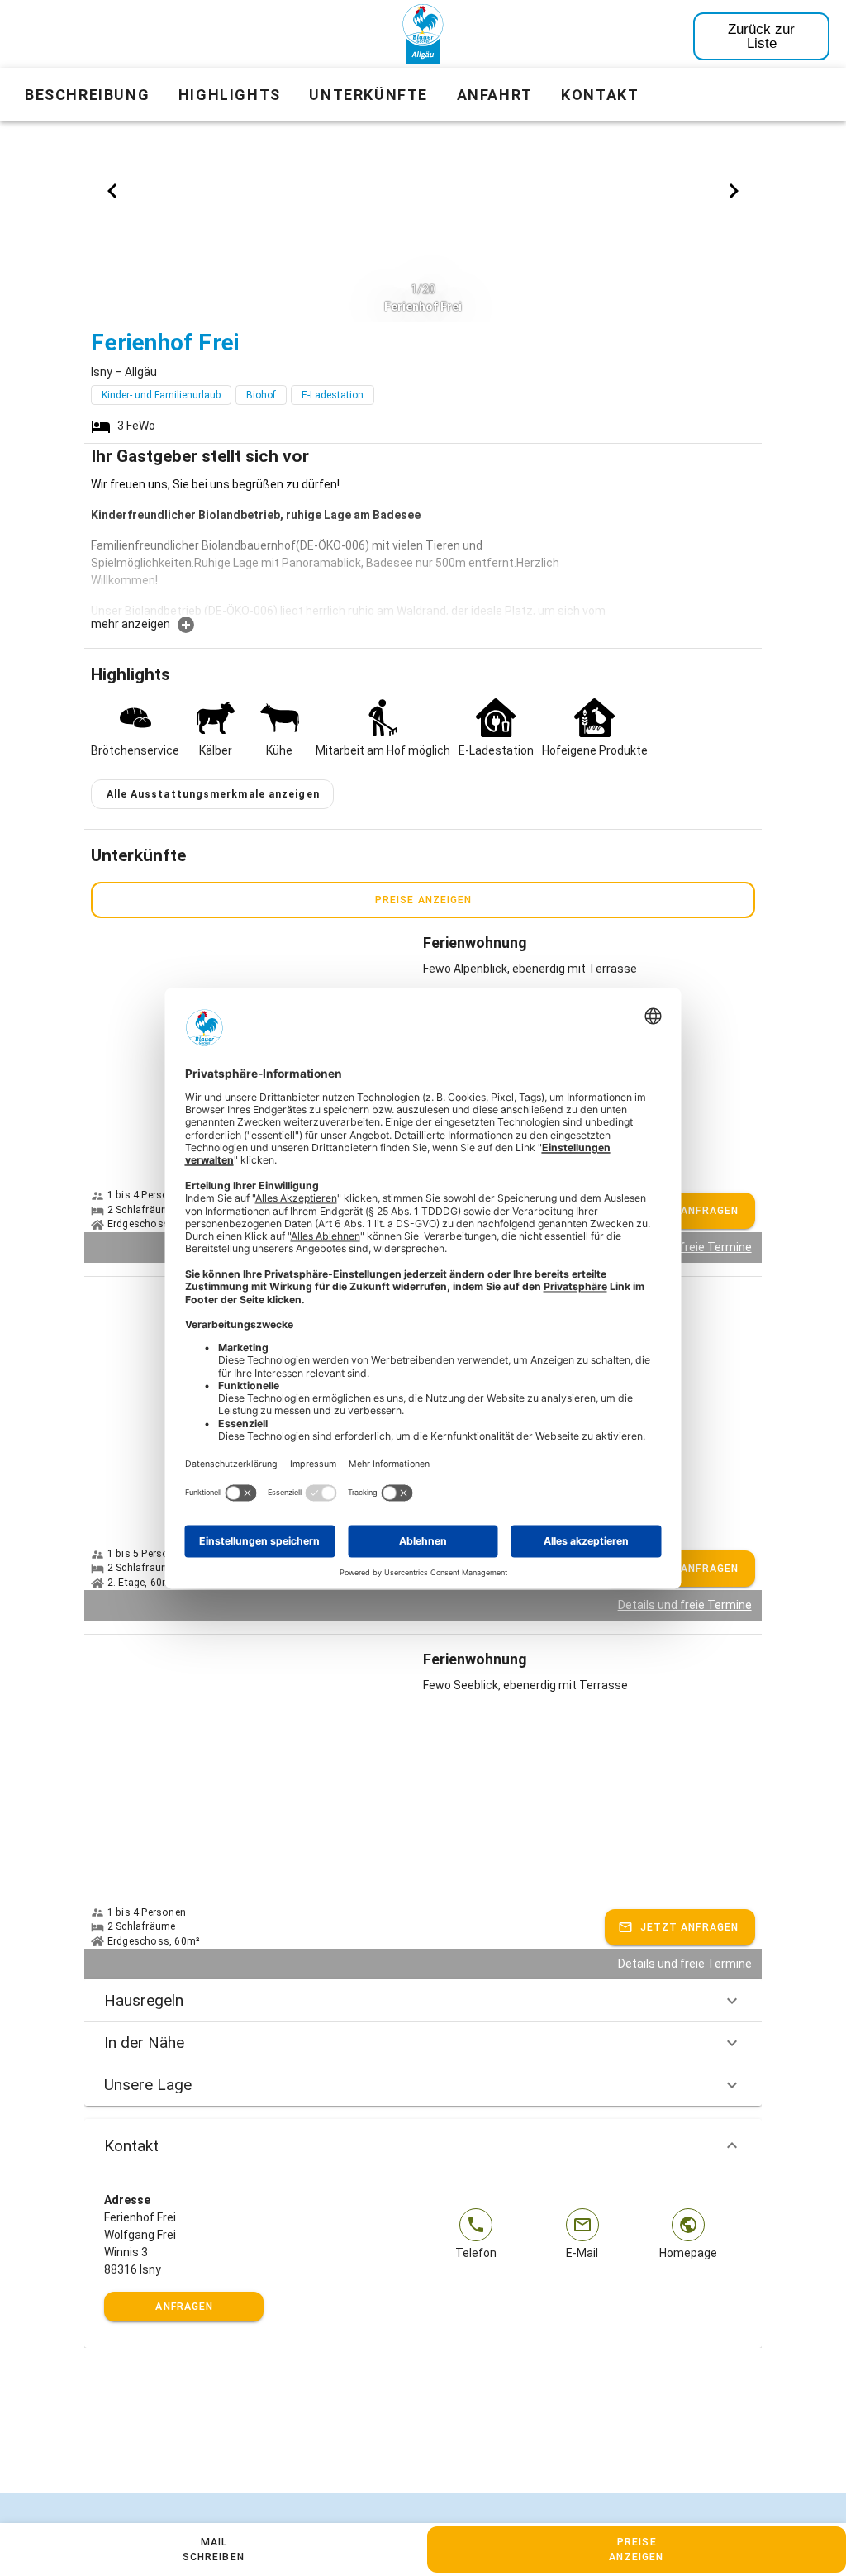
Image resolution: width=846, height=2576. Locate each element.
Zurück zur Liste (761, 36)
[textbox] (353, 545)
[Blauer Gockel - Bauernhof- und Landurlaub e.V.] (423, 37)
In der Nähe (144, 2043)
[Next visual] (734, 191)
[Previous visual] (112, 191)
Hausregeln (144, 2000)
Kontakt (131, 2146)
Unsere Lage (148, 2085)
